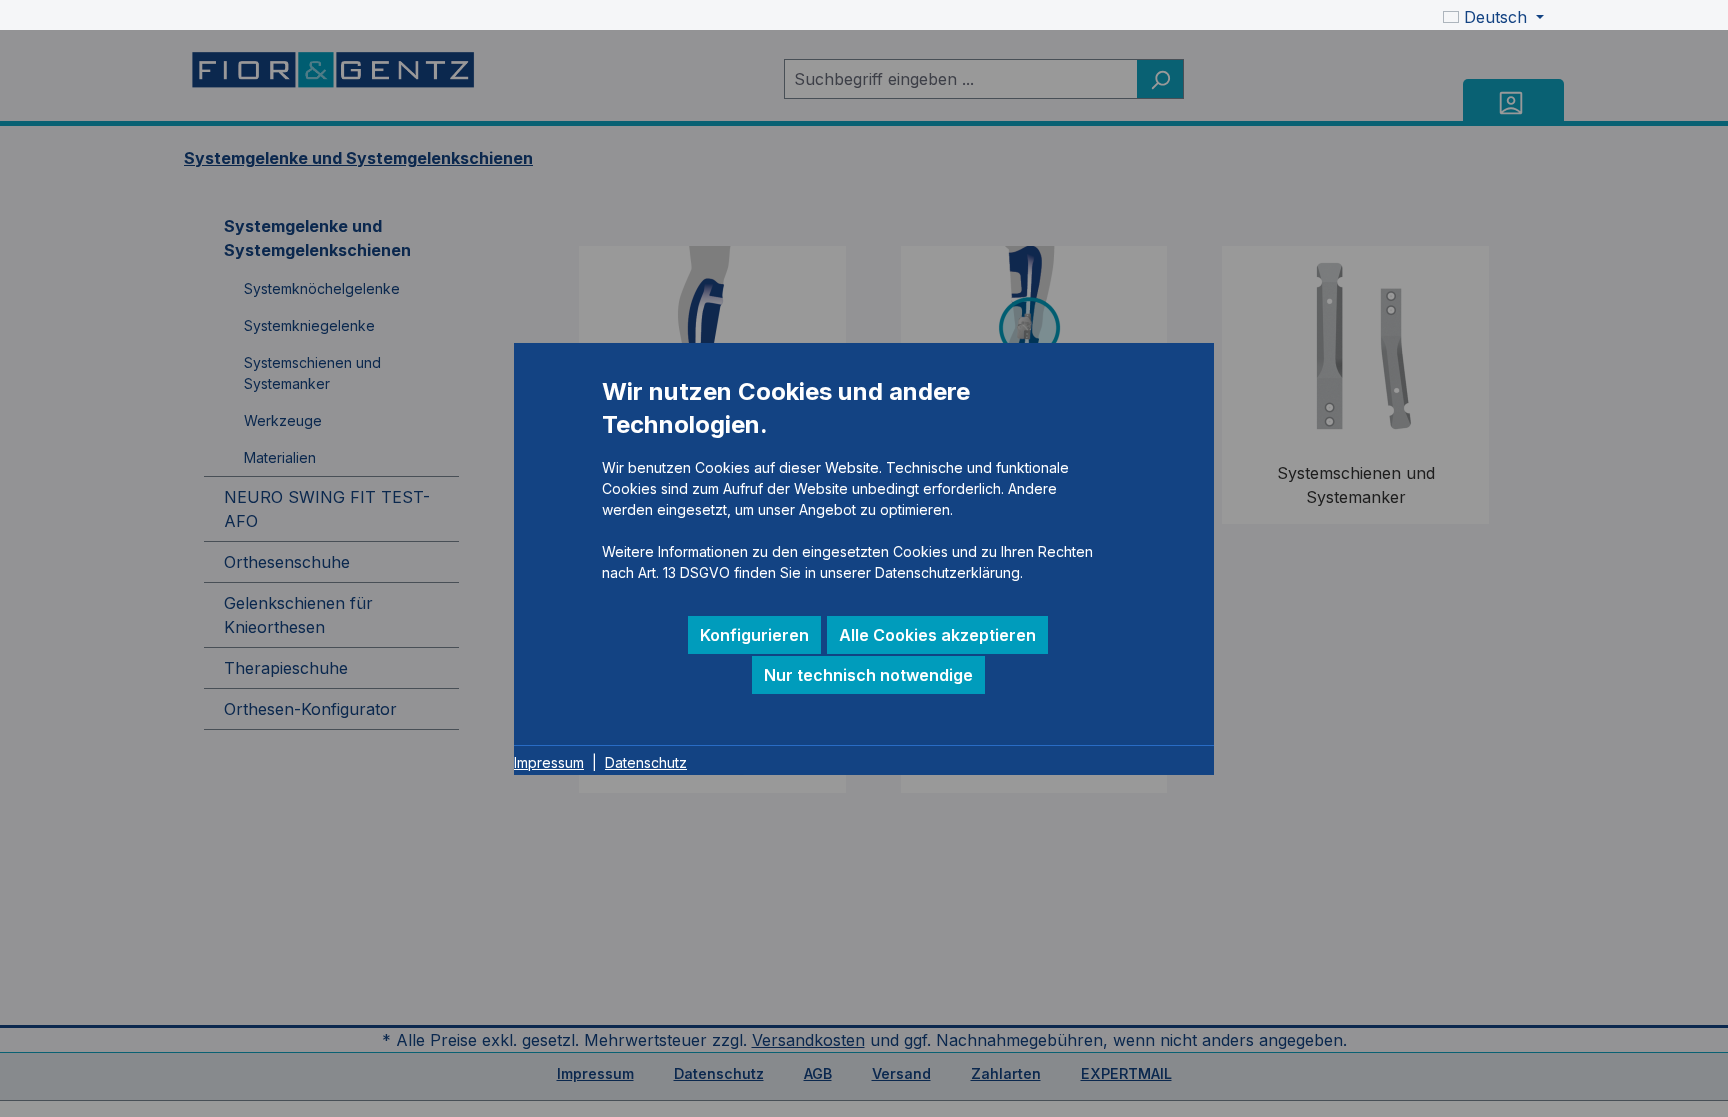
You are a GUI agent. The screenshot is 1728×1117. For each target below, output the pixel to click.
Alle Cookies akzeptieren (937, 635)
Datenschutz (646, 762)
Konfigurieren (754, 635)
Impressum (549, 762)
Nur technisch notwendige (868, 675)
